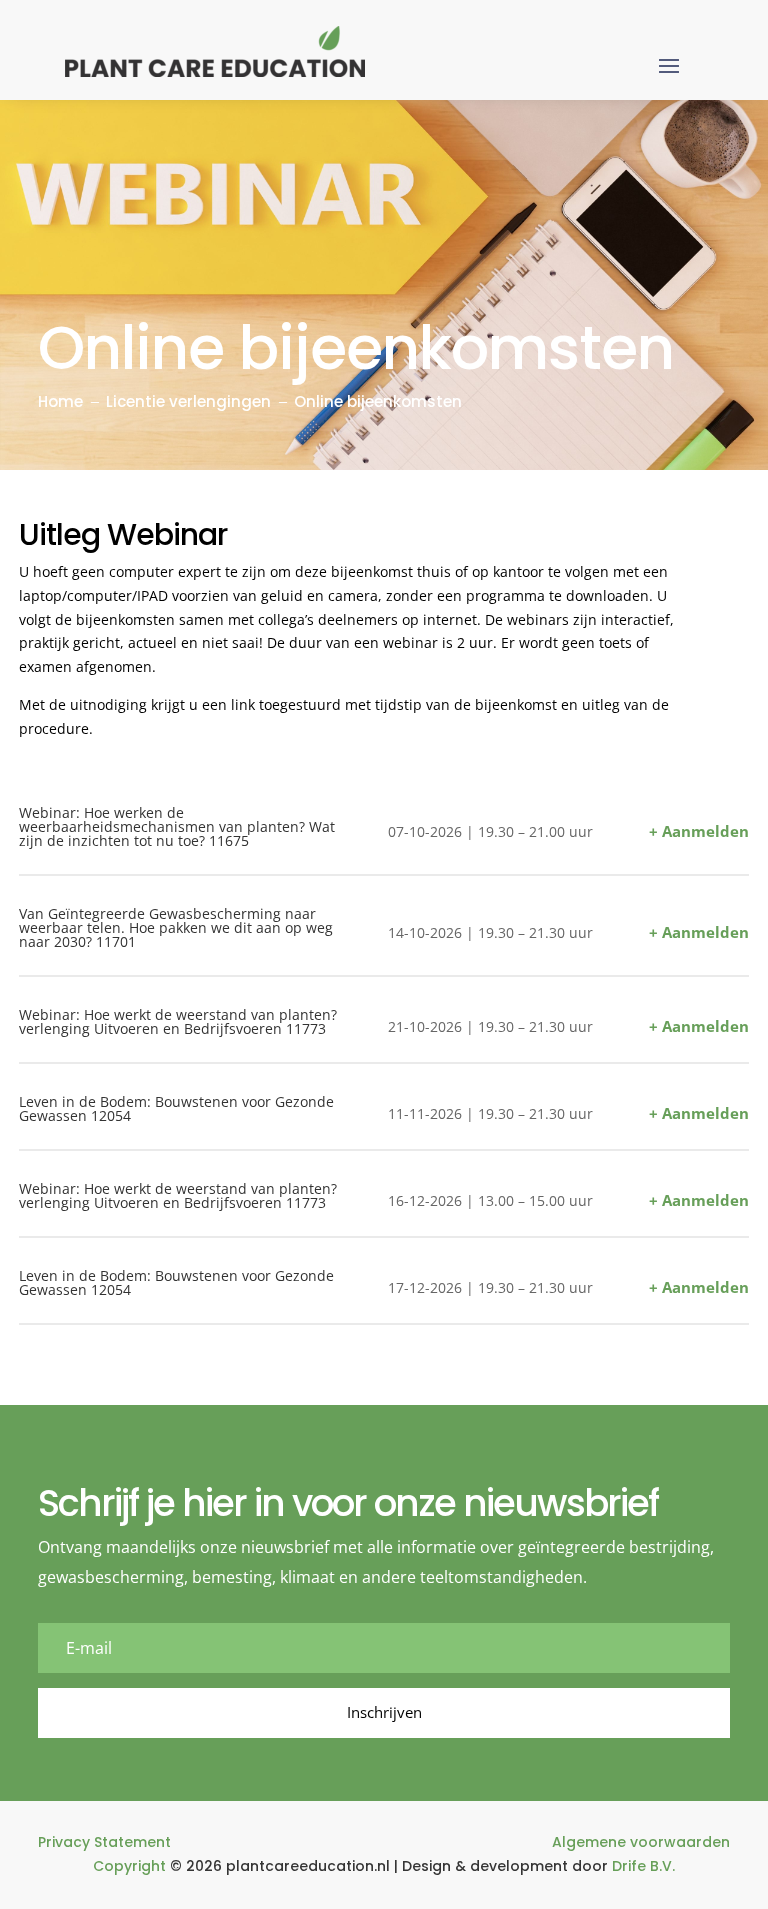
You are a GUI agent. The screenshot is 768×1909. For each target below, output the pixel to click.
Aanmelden (705, 831)
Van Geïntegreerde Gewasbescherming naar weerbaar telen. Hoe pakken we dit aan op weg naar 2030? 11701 (176, 927)
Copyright (129, 1866)
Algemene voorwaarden (641, 1842)
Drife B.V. (643, 1866)
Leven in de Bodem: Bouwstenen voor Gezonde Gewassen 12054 (176, 1108)
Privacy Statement (104, 1842)
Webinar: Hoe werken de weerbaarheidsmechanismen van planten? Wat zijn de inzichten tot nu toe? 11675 (177, 826)
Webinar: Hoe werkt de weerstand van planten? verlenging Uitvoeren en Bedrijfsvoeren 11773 (178, 1021)
